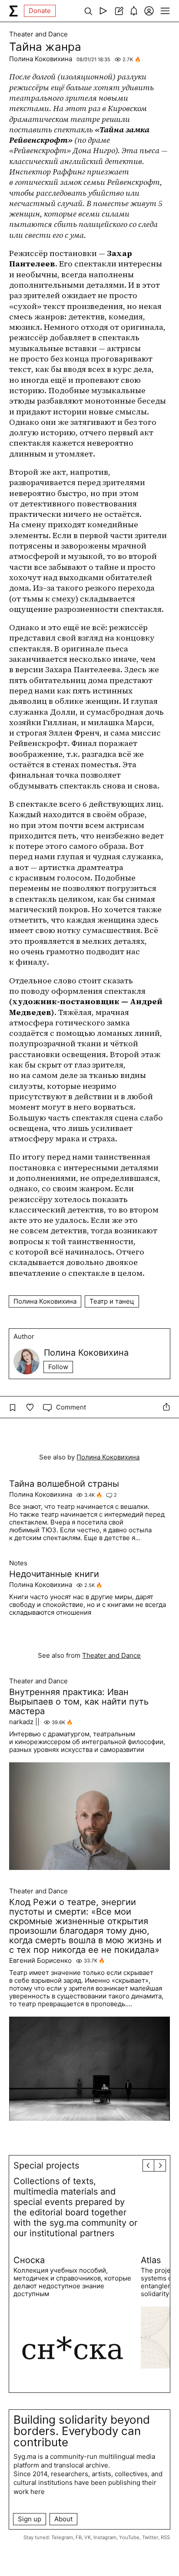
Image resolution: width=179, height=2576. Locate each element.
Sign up (30, 2519)
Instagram (105, 2537)
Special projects (46, 2165)
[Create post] (118, 11)
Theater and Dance (38, 34)
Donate (40, 11)
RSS (165, 2537)
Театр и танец (112, 1301)
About (63, 2519)
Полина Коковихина (41, 59)
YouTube (129, 2537)
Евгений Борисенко (40, 1961)
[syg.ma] (13, 11)
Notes (18, 1563)
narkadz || (24, 1722)
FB (79, 2537)
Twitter (150, 2537)
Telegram (62, 2537)
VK (88, 2537)
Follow (58, 1367)
